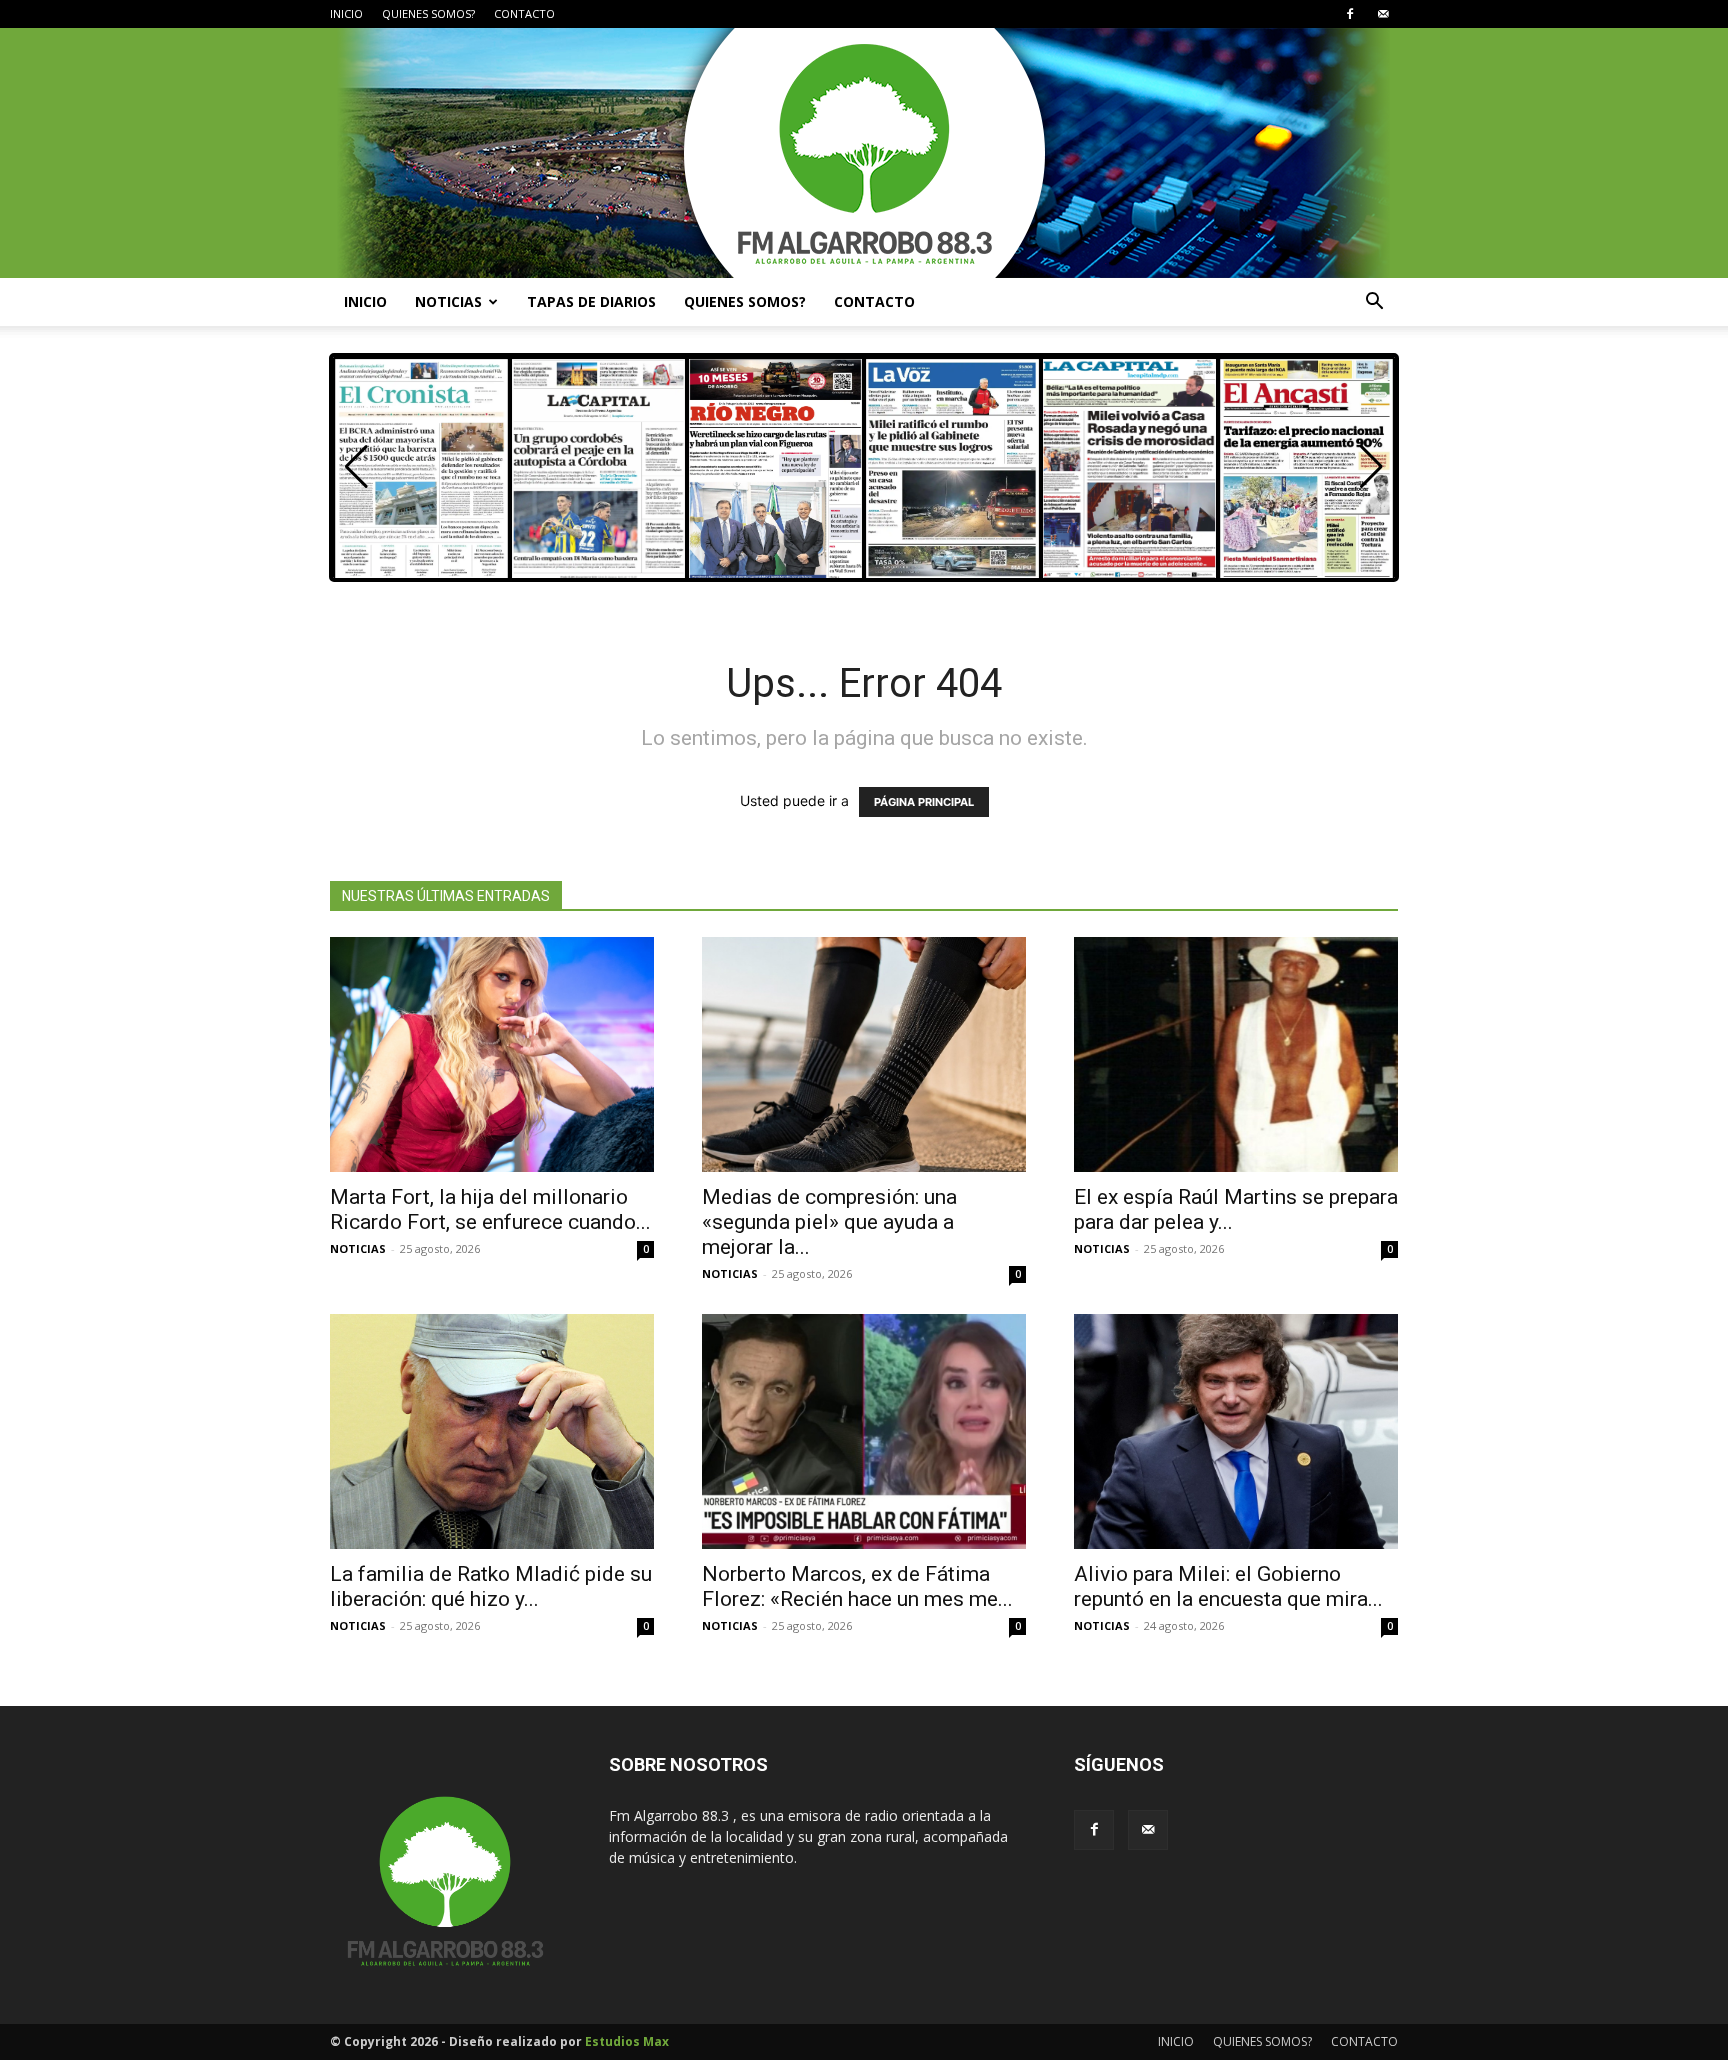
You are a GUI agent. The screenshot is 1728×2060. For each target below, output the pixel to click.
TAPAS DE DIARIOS (591, 301)
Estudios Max (627, 2041)
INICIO (346, 13)
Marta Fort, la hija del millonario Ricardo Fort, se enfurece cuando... (490, 1209)
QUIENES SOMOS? (428, 13)
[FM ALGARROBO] (864, 153)
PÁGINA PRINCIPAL (924, 802)
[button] (1374, 303)
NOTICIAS (448, 301)
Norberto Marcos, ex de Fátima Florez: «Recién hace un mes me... (857, 1586)
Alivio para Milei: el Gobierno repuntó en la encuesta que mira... (1228, 1586)
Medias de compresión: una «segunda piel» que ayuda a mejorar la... (829, 1222)
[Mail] (1383, 14)
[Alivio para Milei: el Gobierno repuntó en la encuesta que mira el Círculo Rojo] (1236, 1431)
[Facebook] (1350, 14)
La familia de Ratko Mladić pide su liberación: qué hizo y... (491, 1586)
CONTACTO (524, 13)
